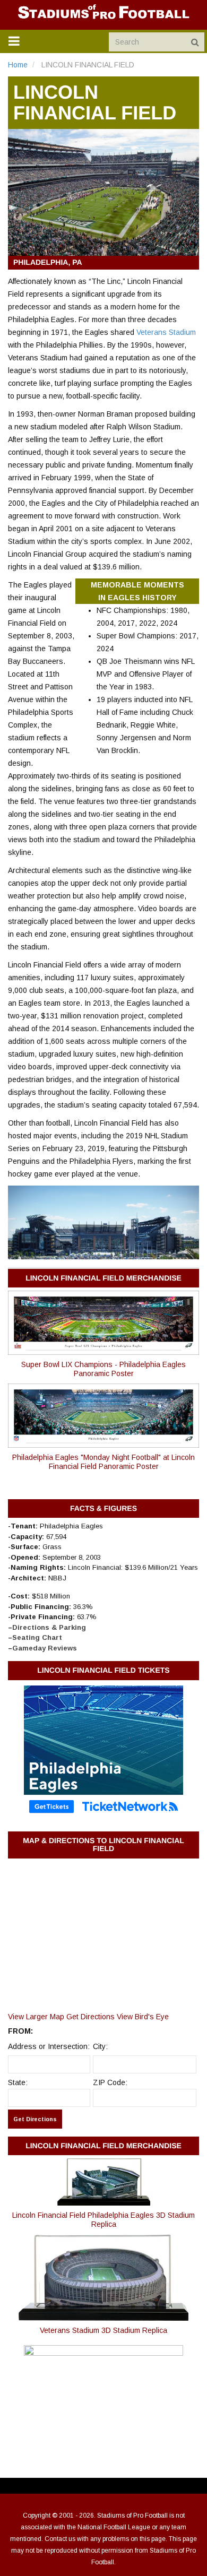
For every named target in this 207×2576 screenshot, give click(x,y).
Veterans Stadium (166, 332)
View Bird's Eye (143, 2017)
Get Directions (90, 2017)
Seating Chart (37, 1637)
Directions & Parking (49, 1627)
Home (18, 65)
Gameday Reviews (45, 1648)
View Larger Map (36, 2017)
